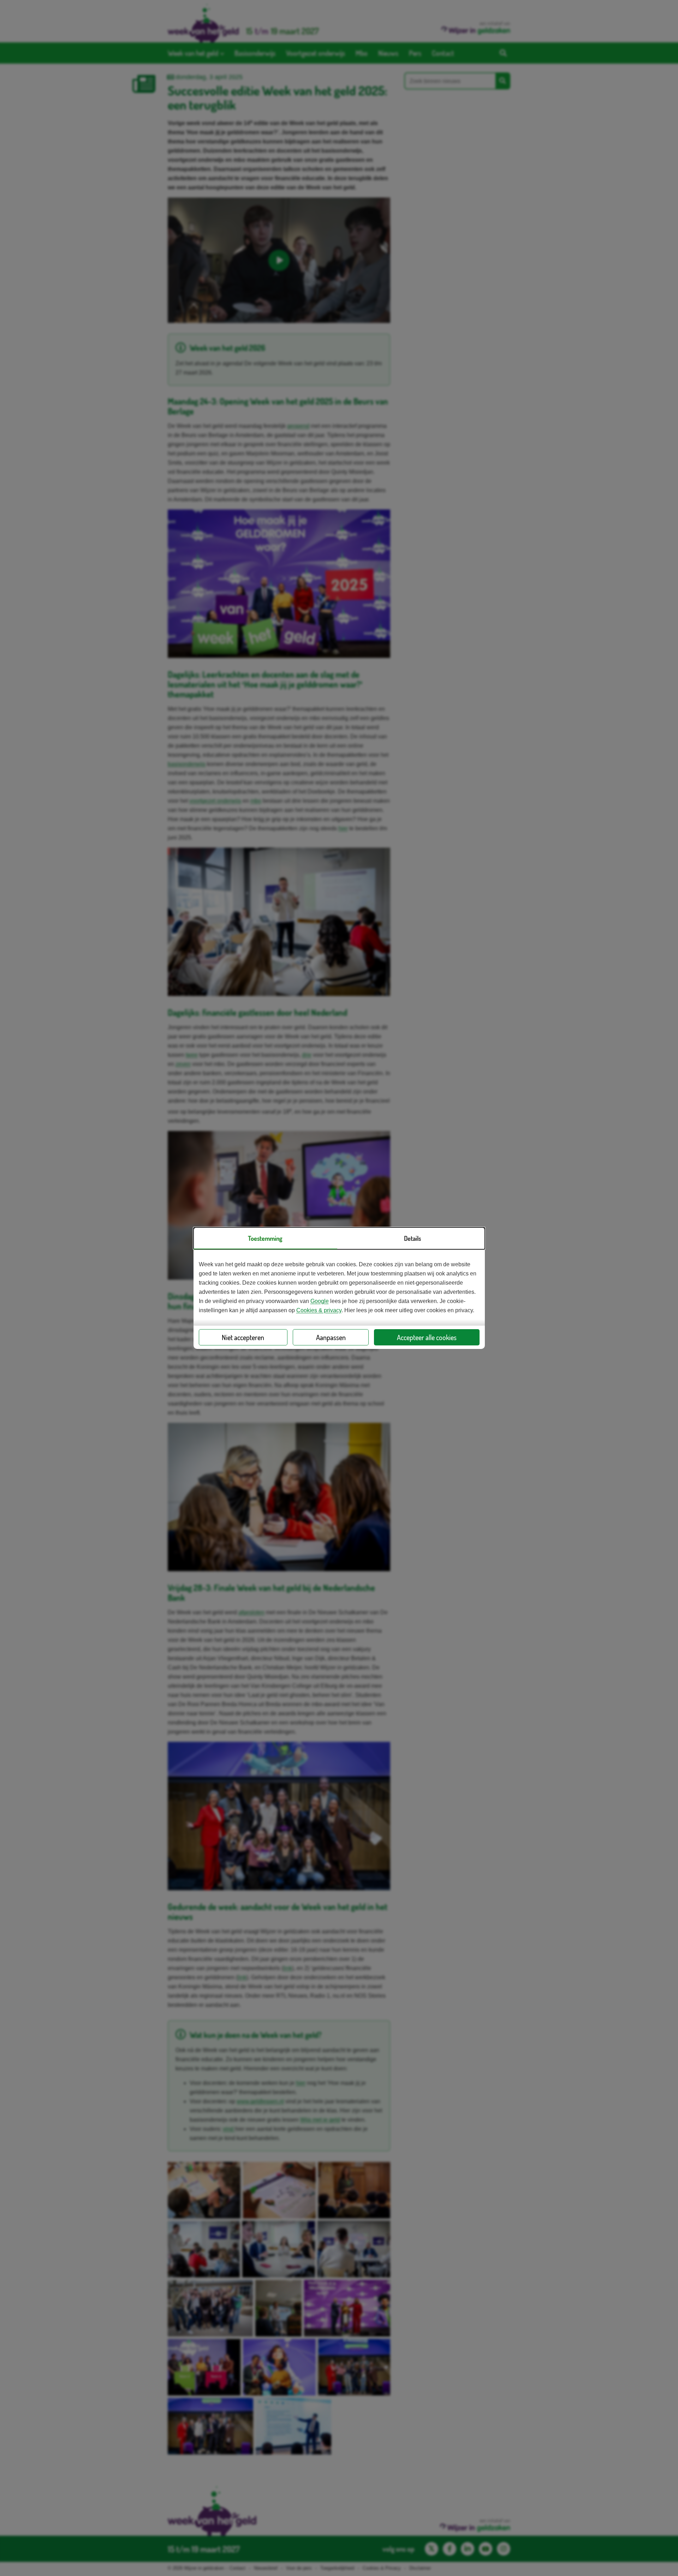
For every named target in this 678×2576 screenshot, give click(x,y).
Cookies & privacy (319, 1310)
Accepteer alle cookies (427, 1337)
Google (320, 1301)
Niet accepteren (243, 1337)
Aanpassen (331, 1337)
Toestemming (265, 1238)
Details (412, 1238)
